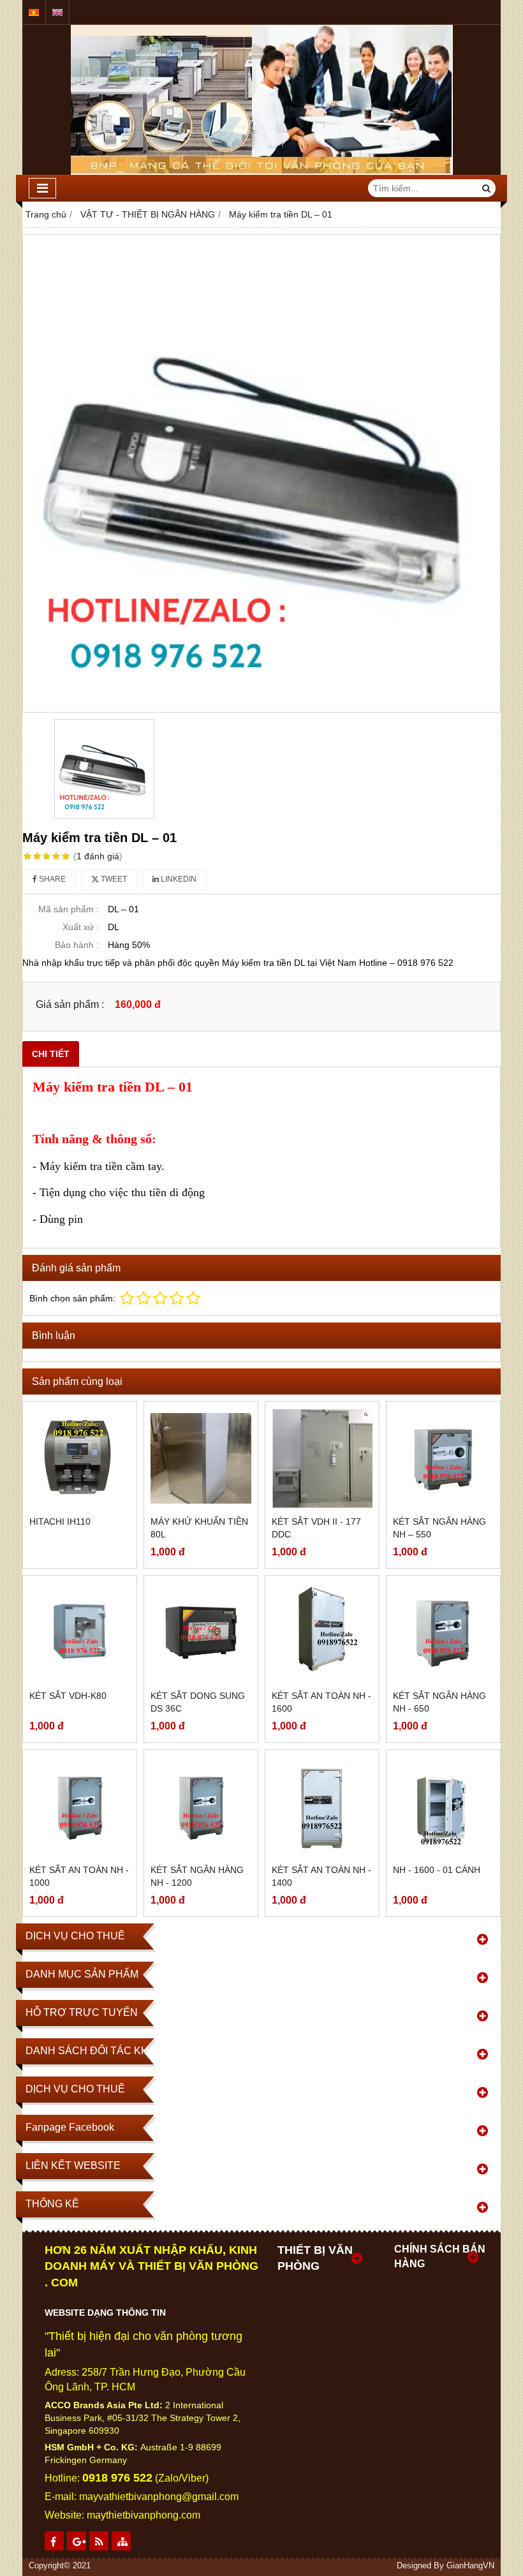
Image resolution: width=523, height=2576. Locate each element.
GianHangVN (470, 2566)
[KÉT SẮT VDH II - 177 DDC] (322, 1458)
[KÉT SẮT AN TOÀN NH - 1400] (322, 1807)
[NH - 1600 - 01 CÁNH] (443, 1807)
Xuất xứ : (81, 927)
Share (51, 879)
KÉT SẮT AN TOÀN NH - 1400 (321, 1876)
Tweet (113, 879)
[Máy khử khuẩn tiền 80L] (201, 1458)
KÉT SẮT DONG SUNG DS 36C (198, 1702)
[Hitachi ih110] (80, 1458)
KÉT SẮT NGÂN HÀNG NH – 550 (439, 1528)
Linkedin (178, 879)
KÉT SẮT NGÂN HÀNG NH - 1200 (197, 1876)
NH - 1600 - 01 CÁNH (437, 1870)
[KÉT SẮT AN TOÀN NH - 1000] (80, 1807)
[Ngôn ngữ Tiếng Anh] (57, 12)
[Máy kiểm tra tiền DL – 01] (261, 473)
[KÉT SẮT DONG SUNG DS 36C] (201, 1632)
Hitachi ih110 (60, 1521)
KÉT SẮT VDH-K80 (68, 1696)
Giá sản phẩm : (70, 1004)
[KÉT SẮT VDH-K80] (80, 1632)
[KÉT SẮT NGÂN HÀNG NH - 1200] (201, 1807)
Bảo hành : (77, 945)
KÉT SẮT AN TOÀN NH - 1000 (79, 1876)
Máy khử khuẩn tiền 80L (199, 1528)
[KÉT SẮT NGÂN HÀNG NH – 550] (443, 1458)
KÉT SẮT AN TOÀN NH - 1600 (321, 1702)
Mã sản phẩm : (69, 909)
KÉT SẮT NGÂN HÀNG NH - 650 (439, 1702)
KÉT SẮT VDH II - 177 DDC (316, 1528)
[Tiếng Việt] (34, 12)
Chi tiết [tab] (51, 1054)
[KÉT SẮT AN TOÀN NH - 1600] (322, 1632)
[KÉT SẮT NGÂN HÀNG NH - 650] (443, 1632)
